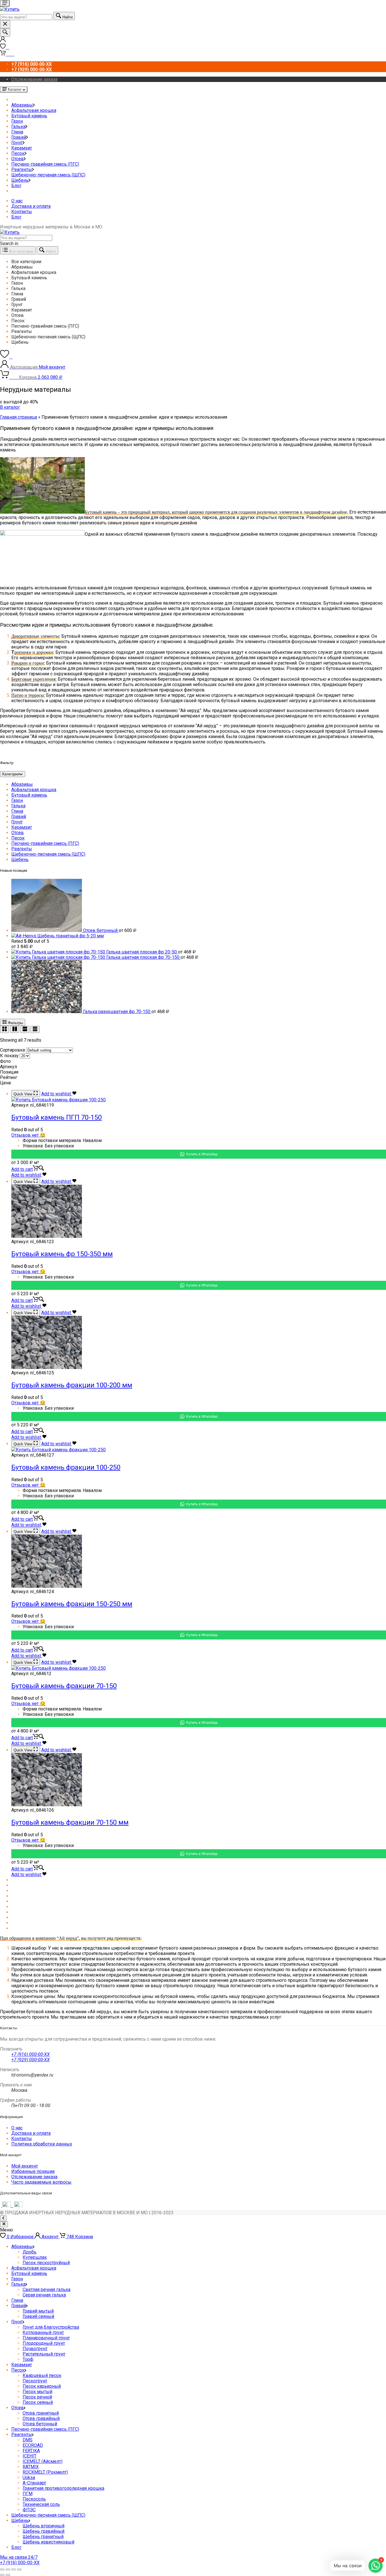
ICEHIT (30, 2456)
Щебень (20, 180)
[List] (25, 1029)
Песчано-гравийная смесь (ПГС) (45, 164)
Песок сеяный (38, 2402)
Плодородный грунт (44, 2343)
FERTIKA (31, 2451)
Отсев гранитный (41, 2413)
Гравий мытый (38, 2311)
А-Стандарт (34, 2483)
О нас (17, 201)
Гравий (19, 137)
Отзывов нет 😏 (28, 1135)
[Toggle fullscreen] (14, 2569)
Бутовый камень (29, 116)
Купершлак (35, 2257)
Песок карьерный (42, 2386)
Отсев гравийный (41, 2418)
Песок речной (37, 2397)
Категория (11, 774)
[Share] (8, 2569)
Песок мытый (37, 2392)
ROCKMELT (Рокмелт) (45, 2472)
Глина (17, 132)
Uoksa (29, 2477)
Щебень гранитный (43, 2537)
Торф (28, 2359)
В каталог (10, 407)
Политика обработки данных (42, 2144)
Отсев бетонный (40, 2424)
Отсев (18, 159)
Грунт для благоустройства (51, 2327)
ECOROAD (33, 2445)
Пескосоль (34, 2499)
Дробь (30, 2252)
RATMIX (31, 2467)
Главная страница (19, 417)
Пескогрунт (35, 2381)
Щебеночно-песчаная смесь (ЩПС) (48, 175)
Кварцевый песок (42, 2375)
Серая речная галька (44, 2295)
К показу (9, 1056)
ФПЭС (29, 2510)
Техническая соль (41, 2504)
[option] (199, 262)
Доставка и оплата (31, 206)
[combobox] (26, 17)
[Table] (35, 1029)
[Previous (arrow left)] (2, 2575)
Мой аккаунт (25, 2166)
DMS (28, 2440)
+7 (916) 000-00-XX (31, 2054)
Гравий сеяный (38, 2316)
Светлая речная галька (46, 2290)
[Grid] (5, 1029)
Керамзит (22, 148)
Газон (17, 121)
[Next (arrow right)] (8, 2575)
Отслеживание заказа (34, 79)
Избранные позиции (33, 2171)
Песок (18, 153)
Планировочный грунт (46, 2338)
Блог (16, 186)
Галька (18, 126)
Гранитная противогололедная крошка (63, 2488)
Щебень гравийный (44, 2531)
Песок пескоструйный (46, 2263)
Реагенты (22, 169)
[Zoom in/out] (19, 2569)
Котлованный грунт (43, 2332)
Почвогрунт (35, 2349)
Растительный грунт (44, 2354)
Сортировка (12, 1050)
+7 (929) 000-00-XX (31, 2060)
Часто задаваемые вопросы (41, 2182)
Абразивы (22, 105)
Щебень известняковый (48, 2542)
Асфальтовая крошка (34, 110)
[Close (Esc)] (2, 2569)
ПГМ (28, 2494)
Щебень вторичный (44, 2526)
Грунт (17, 143)
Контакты (22, 212)
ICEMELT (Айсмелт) (43, 2461)
